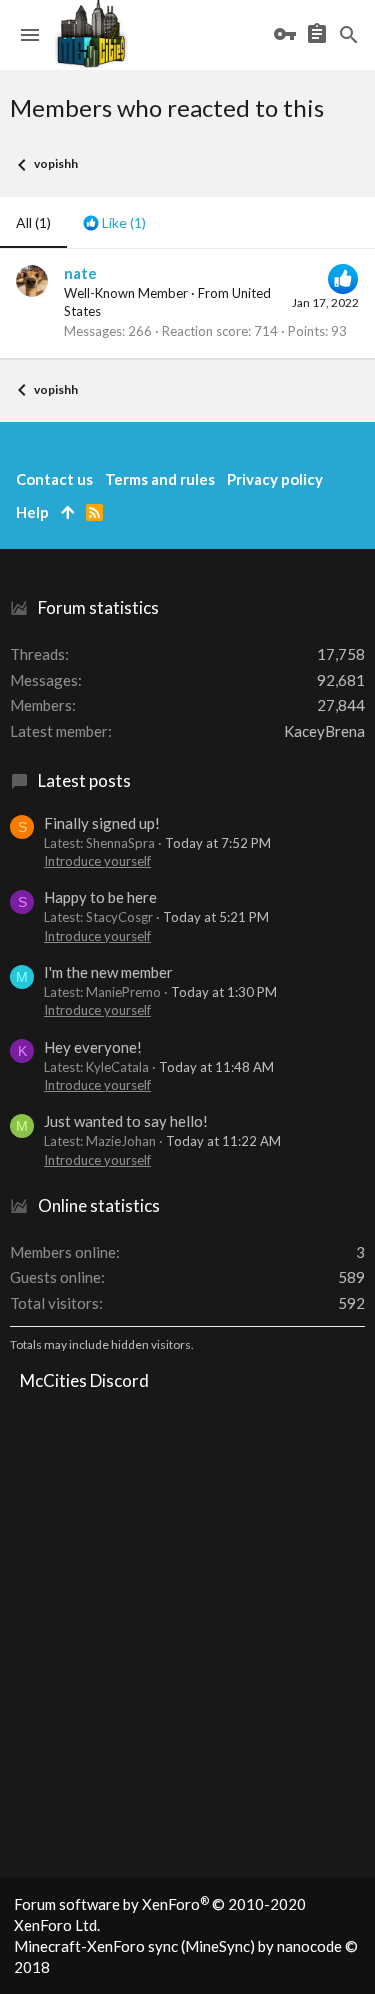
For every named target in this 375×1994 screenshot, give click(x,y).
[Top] (67, 512)
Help (32, 512)
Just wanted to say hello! (126, 1121)
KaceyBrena (324, 731)
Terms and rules (160, 479)
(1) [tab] (33, 222)
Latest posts (84, 780)
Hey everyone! (93, 1047)
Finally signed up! (102, 823)
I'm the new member (108, 972)
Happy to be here (100, 897)
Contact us (54, 479)
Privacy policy (275, 479)
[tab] (114, 223)
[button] (30, 35)
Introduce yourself (97, 861)
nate (80, 273)
